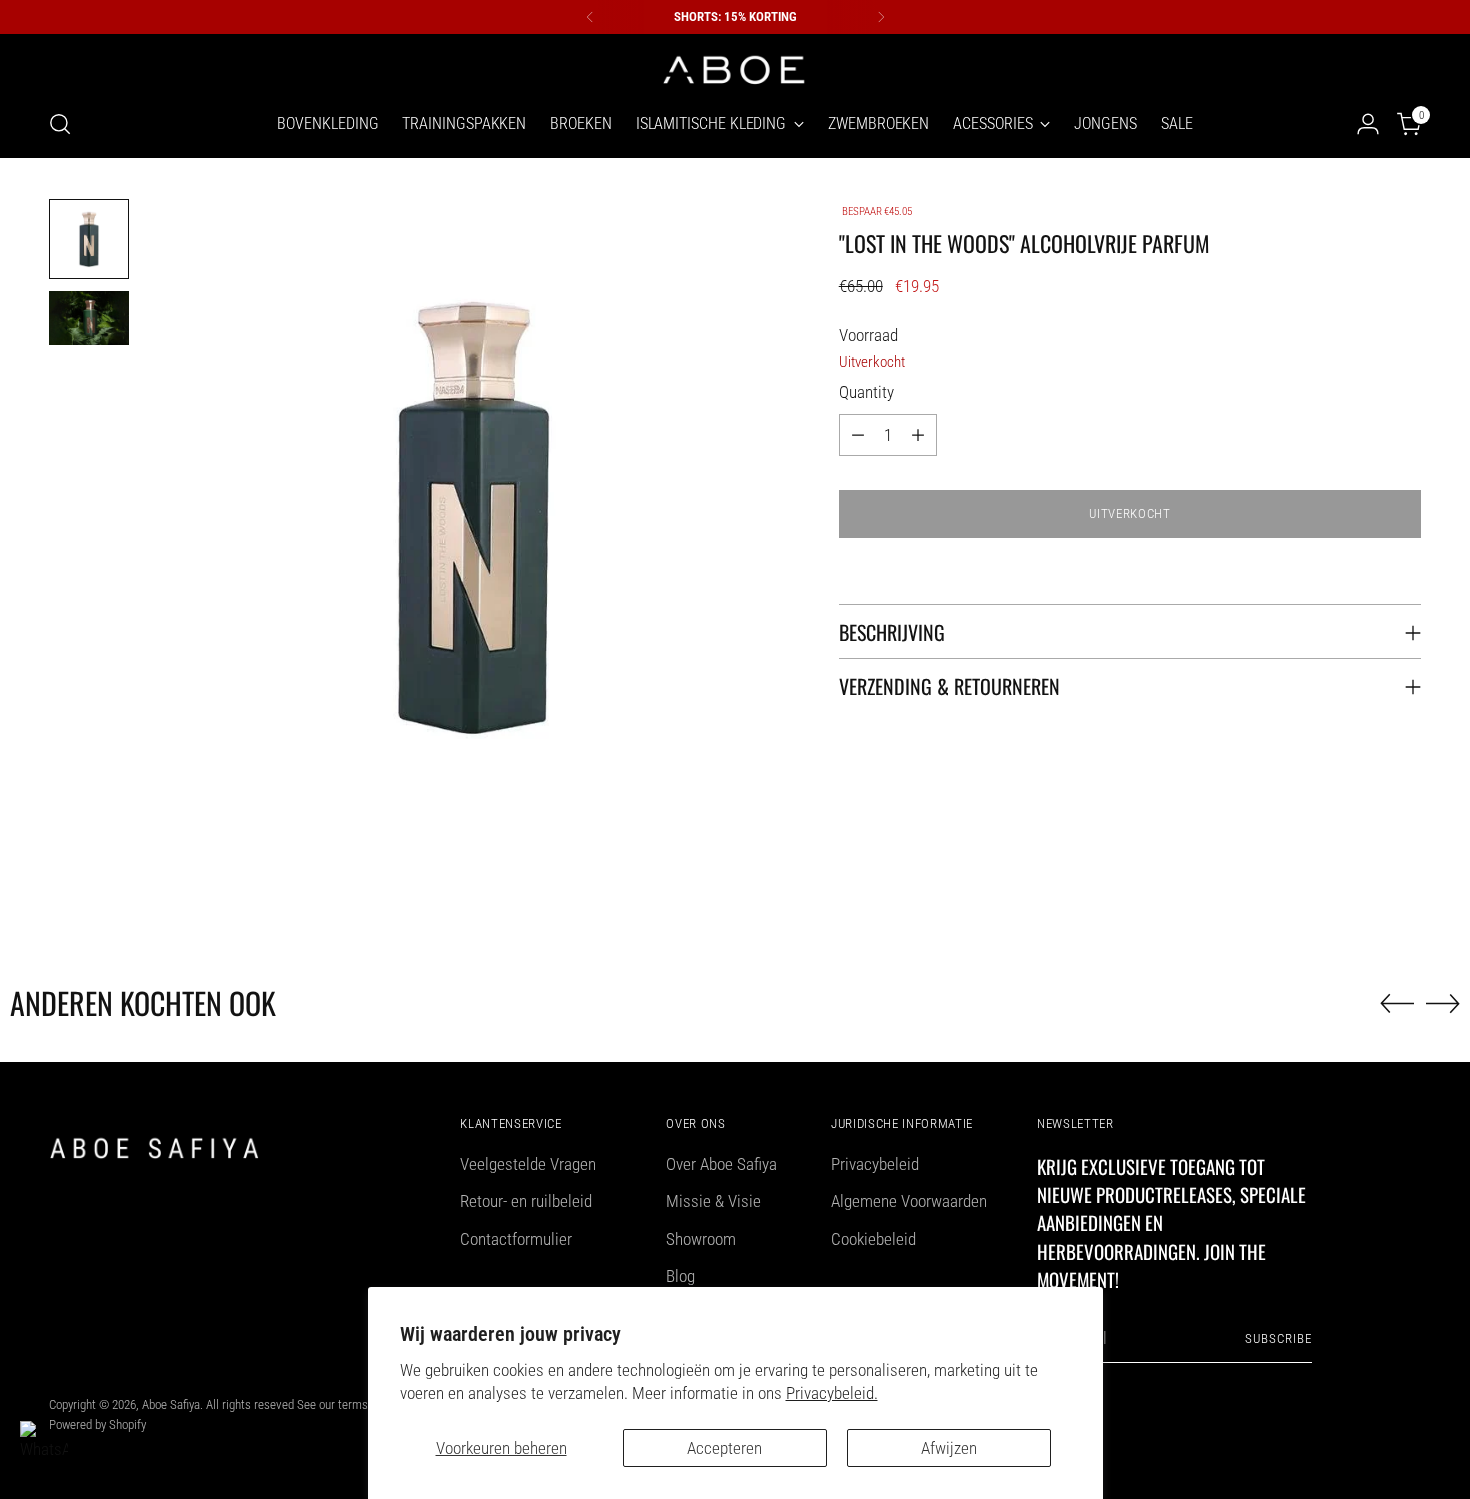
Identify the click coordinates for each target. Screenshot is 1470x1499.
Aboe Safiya (171, 1404)
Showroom (701, 1239)
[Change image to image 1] (89, 239)
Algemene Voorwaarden (909, 1201)
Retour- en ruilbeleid (526, 1201)
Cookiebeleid (873, 1239)
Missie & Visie (713, 1201)
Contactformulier (516, 1239)
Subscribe (1278, 1338)
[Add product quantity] (918, 435)
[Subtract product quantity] (858, 435)
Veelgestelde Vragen (528, 1164)
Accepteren (724, 1448)
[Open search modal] (60, 124)
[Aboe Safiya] (735, 68)
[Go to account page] (1368, 124)
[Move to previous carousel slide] (1397, 1004)
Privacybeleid (875, 1164)
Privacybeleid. (832, 1393)
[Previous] (590, 17)
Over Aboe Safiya (721, 1164)
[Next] (881, 17)
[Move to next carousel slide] (1443, 1003)
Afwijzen (949, 1448)
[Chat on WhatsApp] (44, 1445)
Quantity (866, 392)
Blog (680, 1276)
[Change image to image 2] (89, 317)
